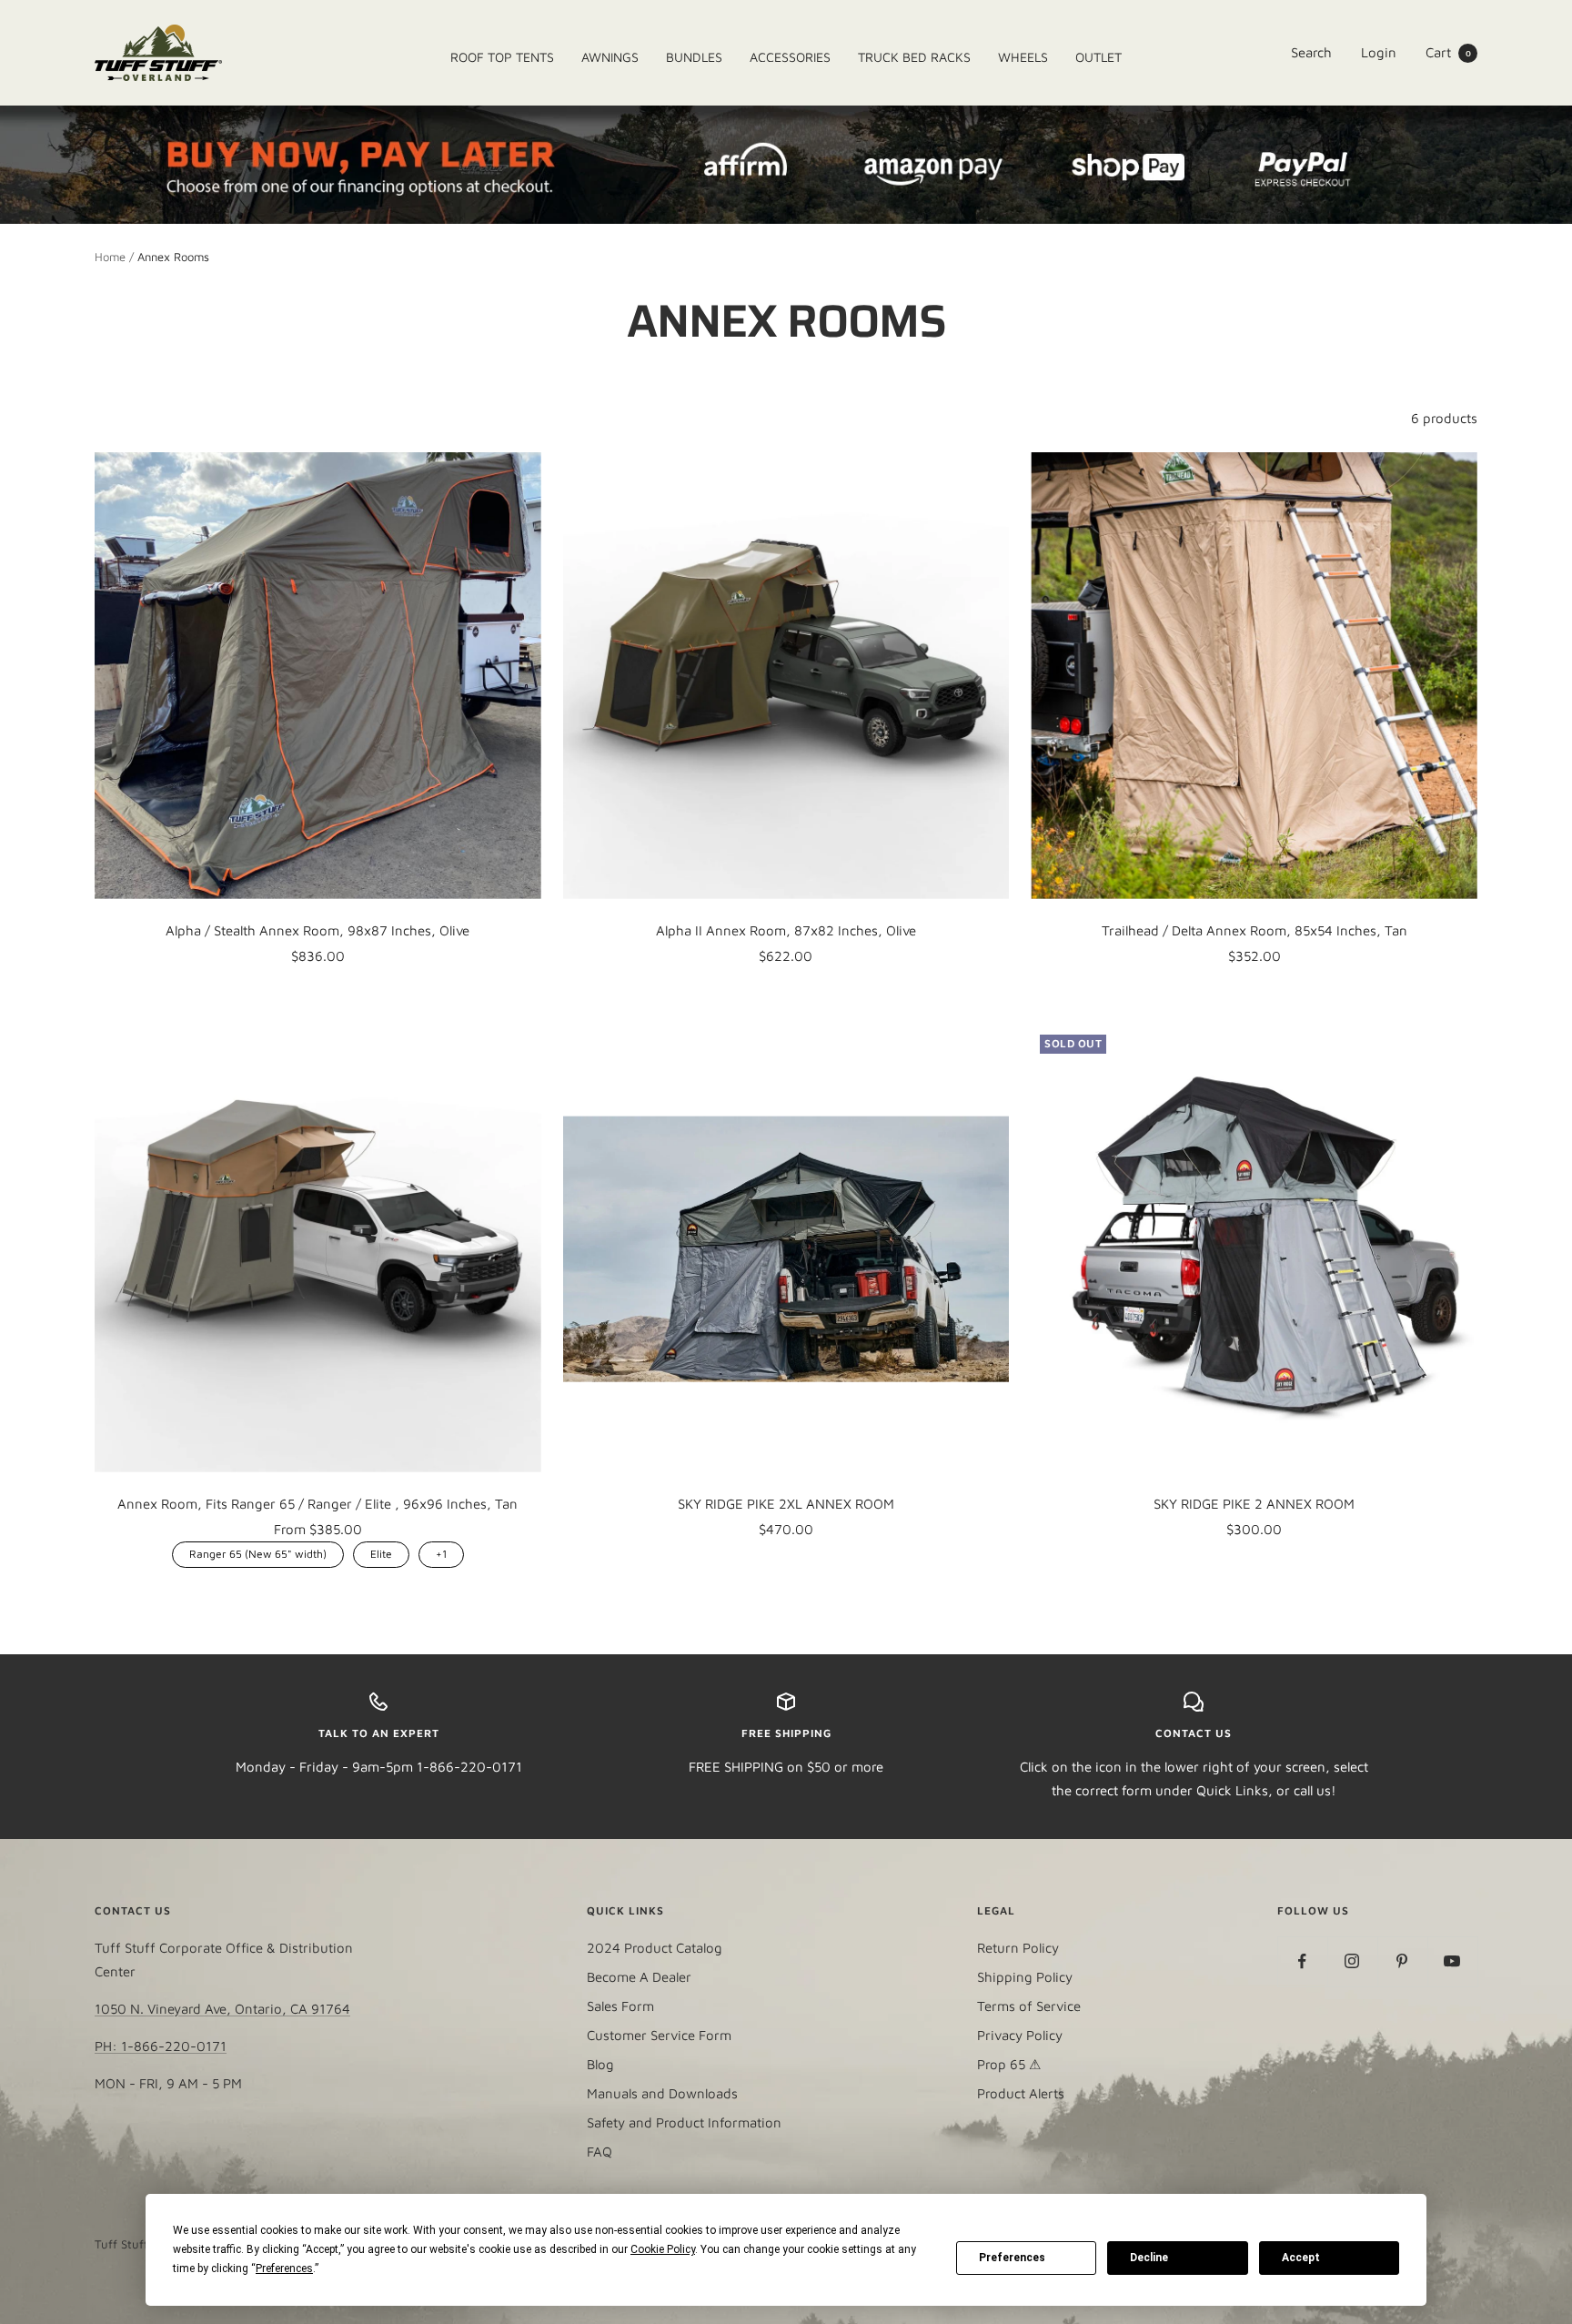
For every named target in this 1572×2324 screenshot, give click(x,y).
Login (1379, 52)
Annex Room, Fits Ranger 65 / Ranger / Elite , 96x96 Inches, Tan (317, 1504)
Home (110, 257)
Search (1311, 52)
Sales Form (620, 2006)
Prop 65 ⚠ (1009, 2064)
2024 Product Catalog (655, 1948)
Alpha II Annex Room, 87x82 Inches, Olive (786, 930)
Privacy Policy (1020, 2035)
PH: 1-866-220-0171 (161, 2046)
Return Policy (1018, 1948)
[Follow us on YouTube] (1452, 1961)
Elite (381, 1551)
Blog (600, 2064)
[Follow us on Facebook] (1302, 1961)
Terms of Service (1029, 2006)
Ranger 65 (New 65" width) (258, 1551)
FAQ (600, 2152)
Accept (1301, 2258)
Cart (1448, 52)
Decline (1149, 2258)
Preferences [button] (284, 2268)
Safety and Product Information (684, 2122)
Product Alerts (1021, 2093)
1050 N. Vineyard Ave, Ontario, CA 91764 (222, 2009)
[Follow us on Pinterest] (1402, 1961)
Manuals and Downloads (662, 2093)
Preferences (1012, 2258)
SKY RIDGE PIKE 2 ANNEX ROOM (1254, 1504)
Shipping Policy (1025, 1977)
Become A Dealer (639, 1977)
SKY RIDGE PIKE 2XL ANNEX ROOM (786, 1504)
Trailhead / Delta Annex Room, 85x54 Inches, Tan (1255, 930)
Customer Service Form (659, 2035)
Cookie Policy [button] (663, 2249)
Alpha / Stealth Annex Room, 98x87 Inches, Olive (317, 930)
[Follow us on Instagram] (1352, 1961)
